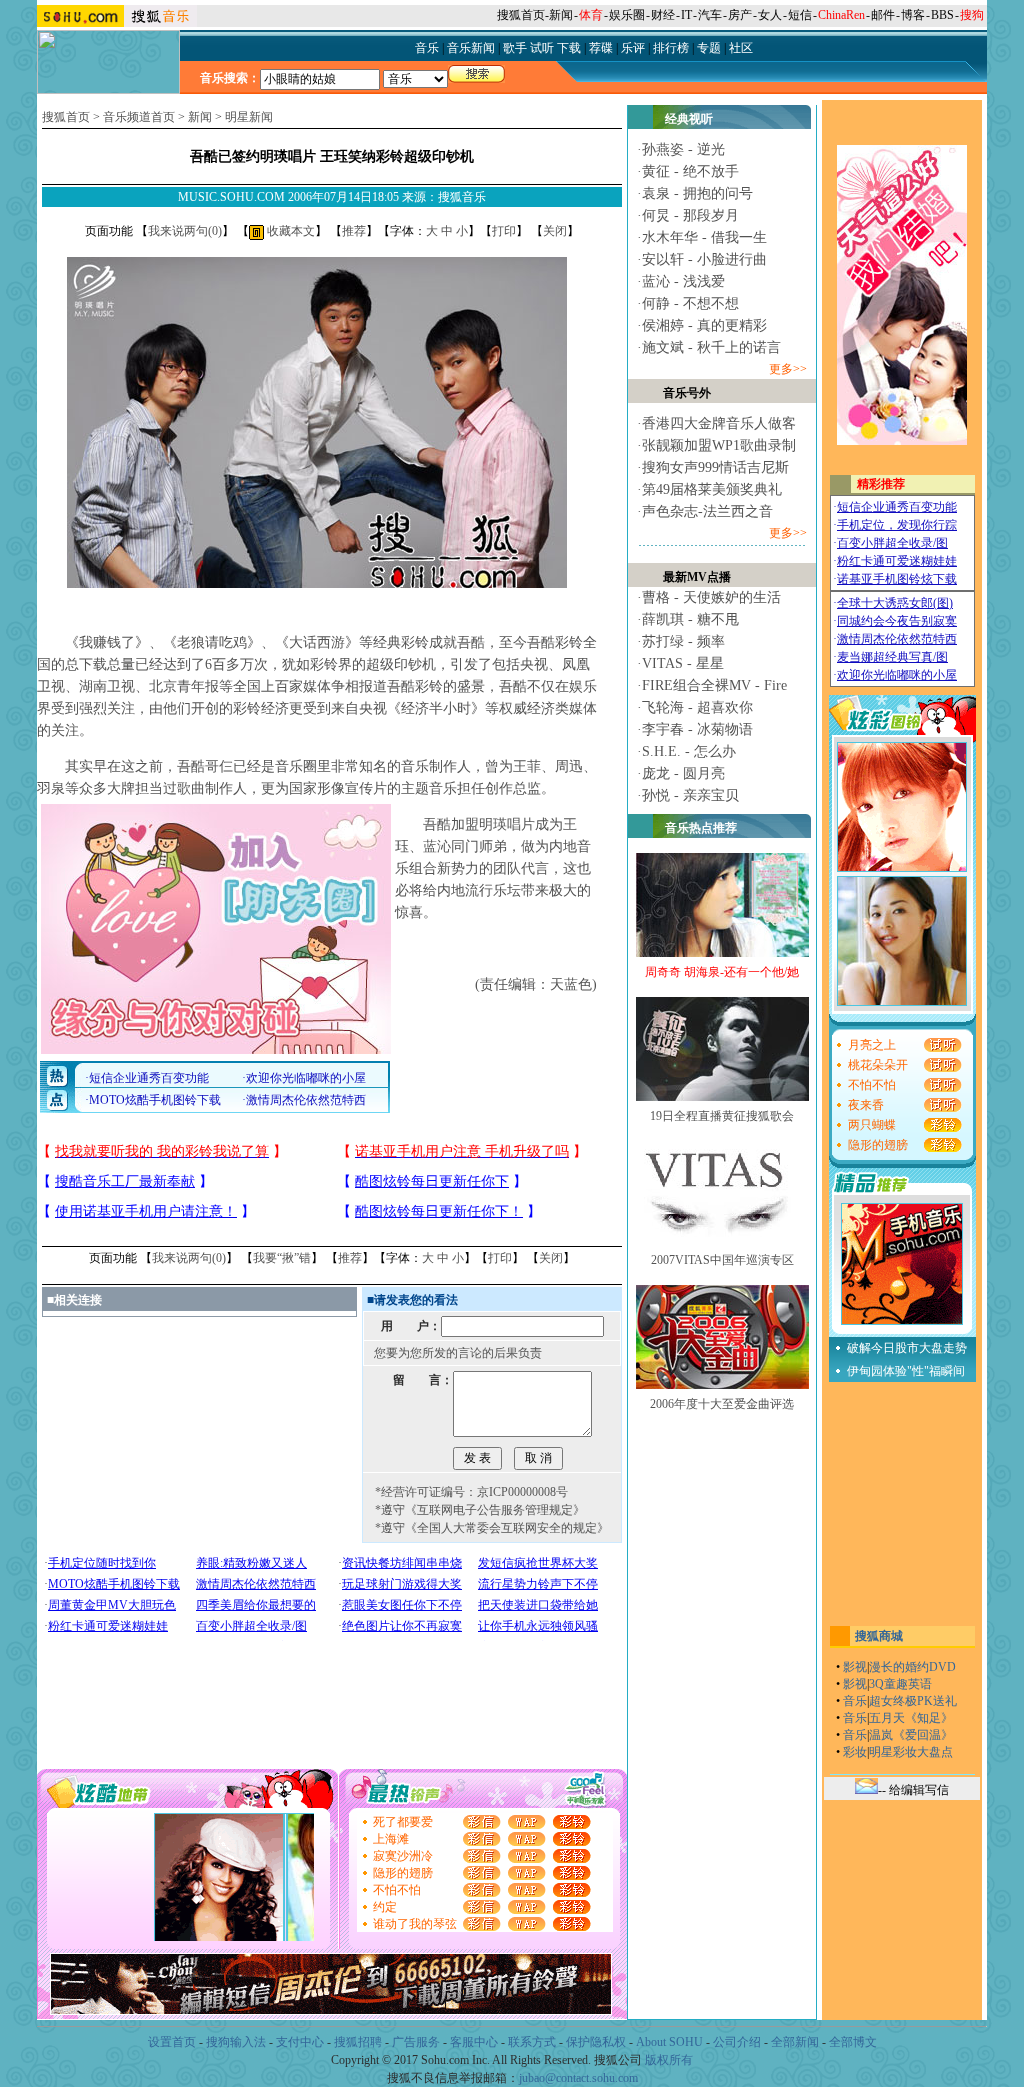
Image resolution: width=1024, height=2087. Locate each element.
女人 (770, 15)
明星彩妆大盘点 (911, 1752)
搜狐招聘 (358, 2042)
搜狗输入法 (236, 2042)
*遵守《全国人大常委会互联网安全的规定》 (492, 1528)
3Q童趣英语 (900, 1684)
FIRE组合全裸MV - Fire (714, 685)
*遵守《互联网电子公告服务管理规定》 (480, 1510)
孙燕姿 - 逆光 (683, 149)
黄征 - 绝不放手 (690, 171)
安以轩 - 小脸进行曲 (704, 259)
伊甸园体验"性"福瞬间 (906, 1371)
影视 (855, 1667)
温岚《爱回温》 (911, 1735)
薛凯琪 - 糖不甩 (690, 619)
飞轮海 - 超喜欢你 (697, 707)
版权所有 (669, 2060)
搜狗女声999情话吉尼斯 (715, 467)
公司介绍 (737, 2042)
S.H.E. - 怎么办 (689, 751)
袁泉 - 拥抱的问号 (697, 193)
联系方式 (532, 2042)
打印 (504, 231)
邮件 (883, 15)
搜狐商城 (879, 1636)
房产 (740, 15)
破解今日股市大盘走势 (907, 1348)
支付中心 (300, 2042)
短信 (800, 15)
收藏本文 (289, 231)
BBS (942, 15)
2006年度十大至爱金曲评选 (722, 1404)
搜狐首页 (521, 15)
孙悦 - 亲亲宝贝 (690, 795)
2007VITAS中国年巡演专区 (722, 1260)
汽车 (710, 15)
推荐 (354, 231)
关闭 (555, 231)
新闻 (561, 15)
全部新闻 (795, 2042)
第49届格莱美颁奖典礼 (712, 489)
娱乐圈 (627, 15)
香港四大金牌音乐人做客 (719, 423)
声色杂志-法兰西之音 (707, 511)
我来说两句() (185, 231)
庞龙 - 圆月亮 (683, 773)
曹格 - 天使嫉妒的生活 (711, 597)
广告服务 (416, 2042)
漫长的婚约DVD (912, 1667)
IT (686, 15)
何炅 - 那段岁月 (690, 215)
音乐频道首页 (139, 117)
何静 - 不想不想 (690, 303)
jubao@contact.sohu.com (578, 2078)
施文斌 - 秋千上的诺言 (711, 347)
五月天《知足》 (911, 1718)
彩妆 (855, 1752)
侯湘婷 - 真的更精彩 (704, 325)
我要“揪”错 (282, 1258)
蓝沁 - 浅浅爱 (683, 281)
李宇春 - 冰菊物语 (697, 729)
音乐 (855, 1701)
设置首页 (172, 2042)
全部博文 (853, 2042)
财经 (663, 15)
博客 (913, 15)
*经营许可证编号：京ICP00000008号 (471, 1492)
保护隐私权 (596, 2042)
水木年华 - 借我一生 (704, 237)
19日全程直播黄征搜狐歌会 (722, 1116)
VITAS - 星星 (683, 663)
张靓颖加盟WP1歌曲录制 (719, 445)
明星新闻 (249, 117)
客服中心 (474, 2042)
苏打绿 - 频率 (683, 641)
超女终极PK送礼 (913, 1701)
